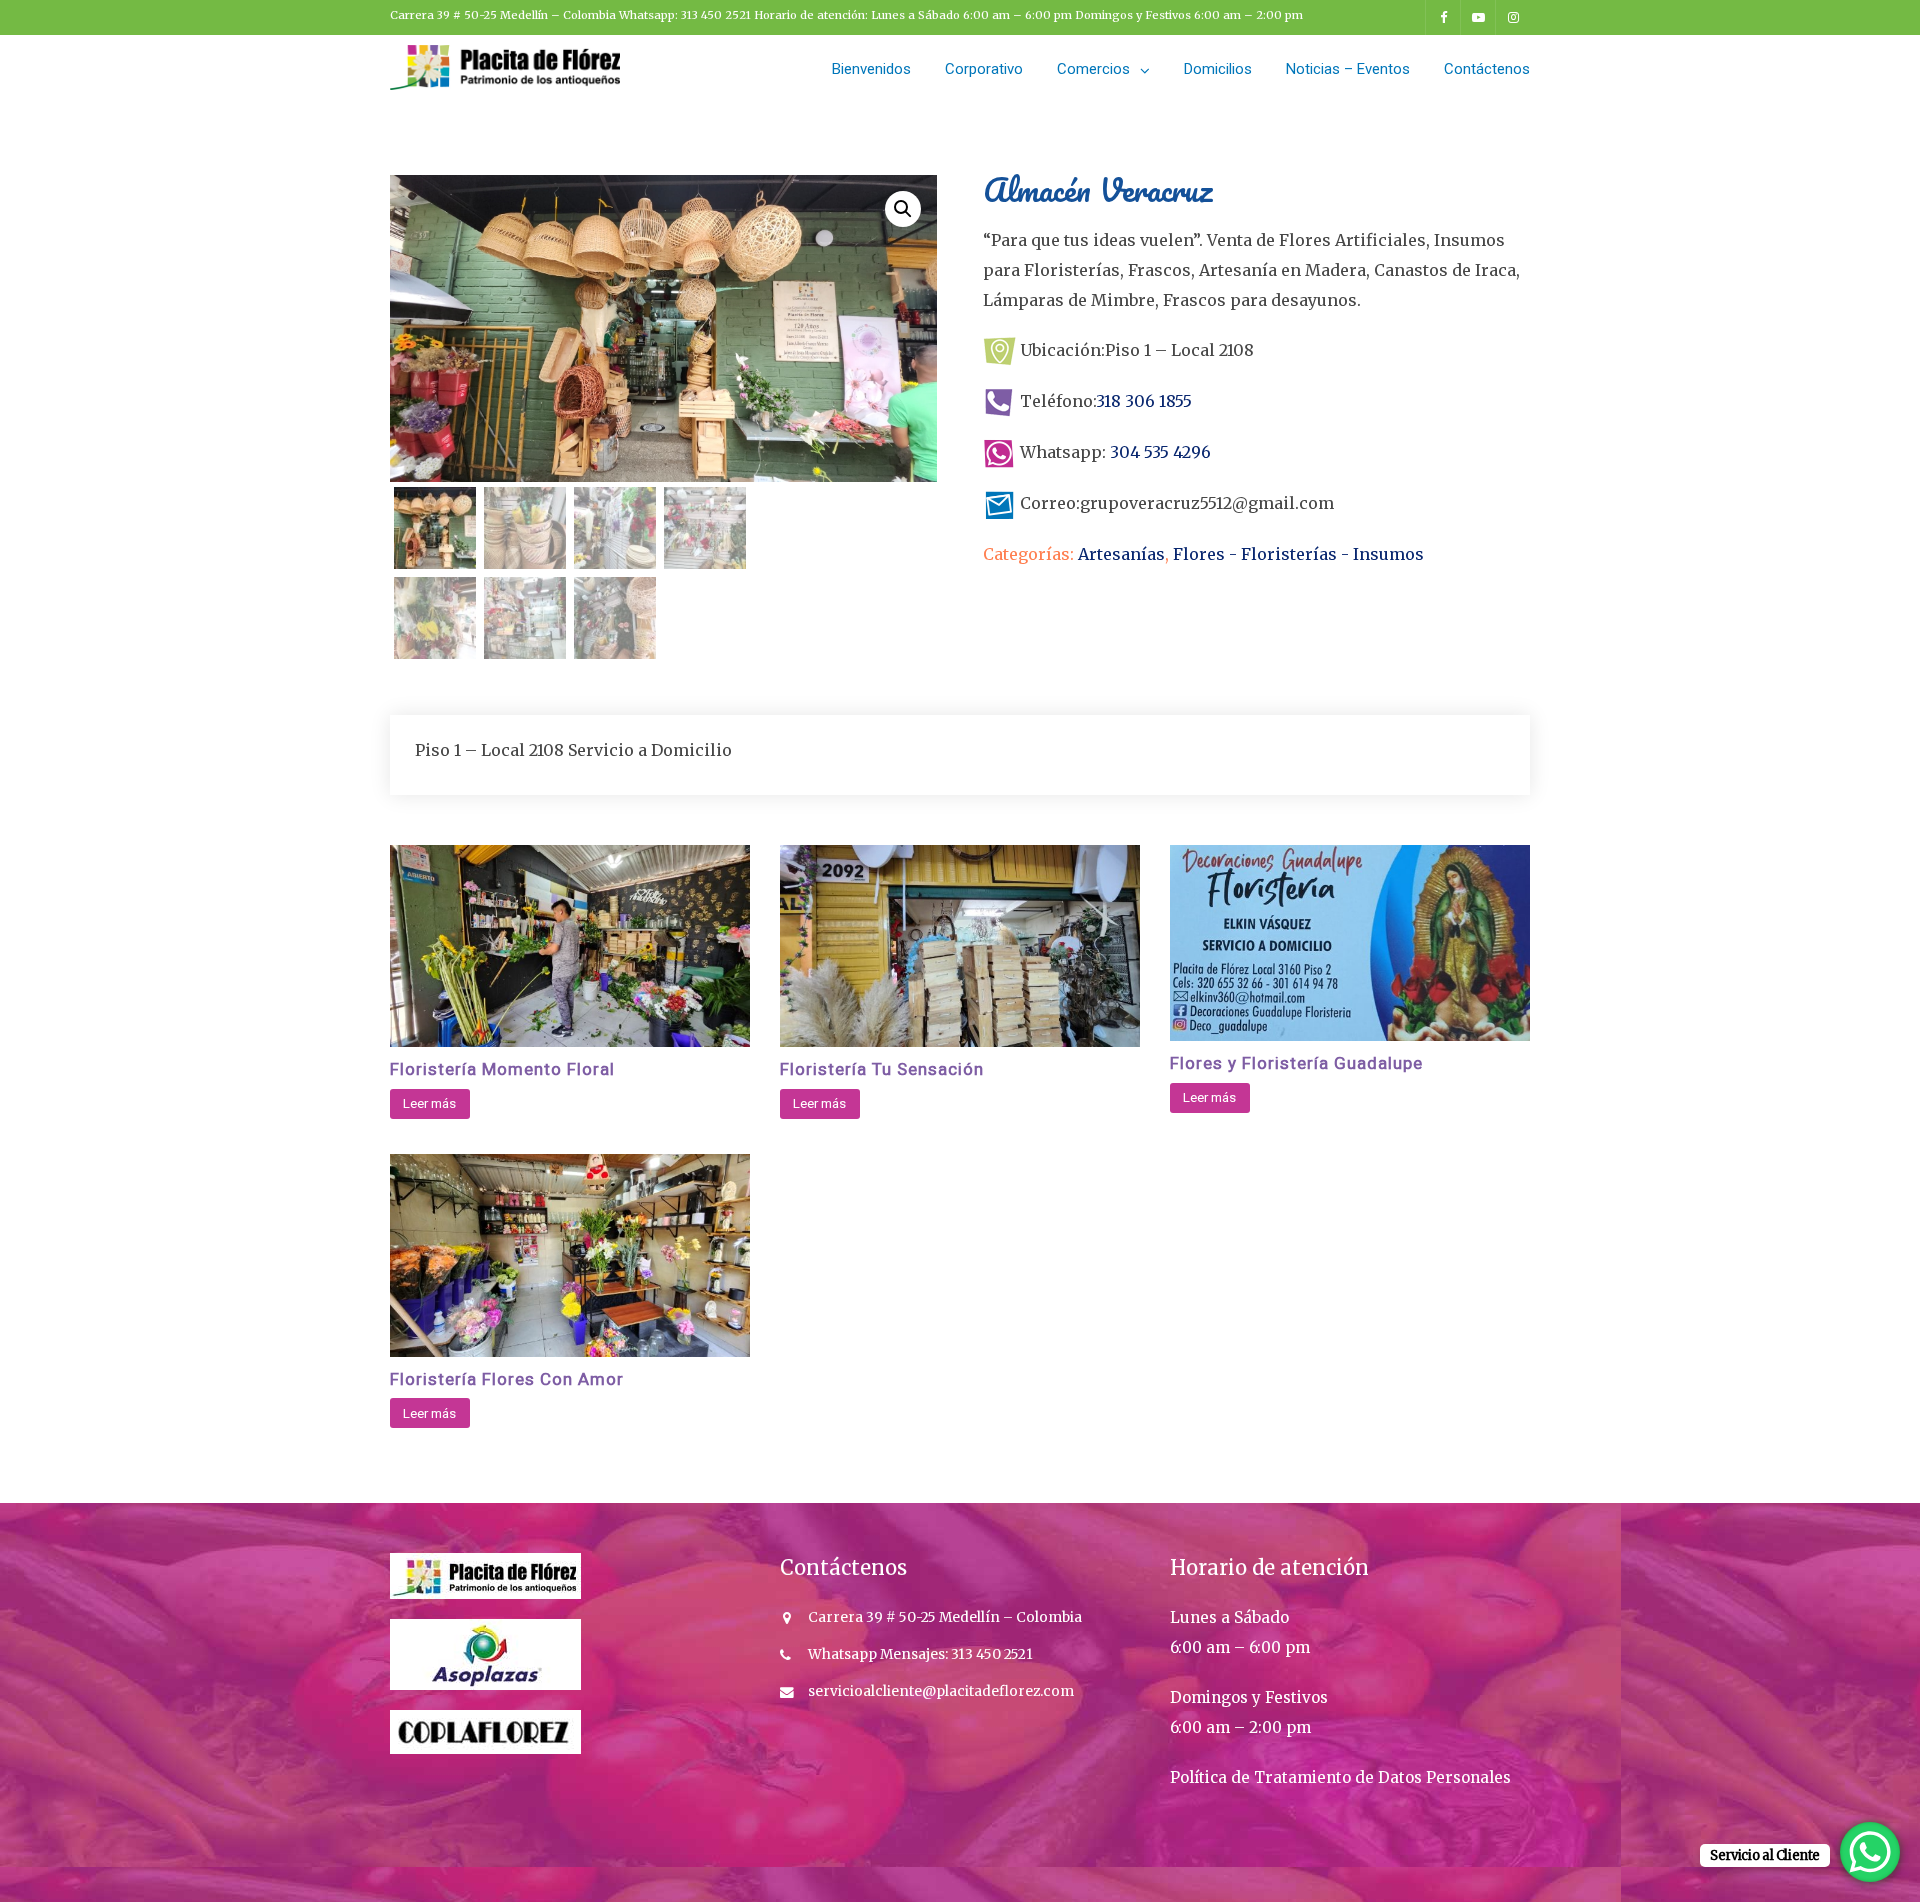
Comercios (1093, 69)
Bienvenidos (871, 69)
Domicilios (1218, 69)
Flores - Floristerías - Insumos (1298, 554)
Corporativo (984, 69)
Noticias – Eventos (1348, 69)
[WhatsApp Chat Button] (1870, 1852)
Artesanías (1121, 554)
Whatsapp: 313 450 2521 (686, 15)
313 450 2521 (990, 1654)
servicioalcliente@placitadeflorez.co (934, 1691)
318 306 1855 (1144, 401)
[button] (903, 209)
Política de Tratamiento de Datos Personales (1340, 1777)
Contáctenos (1487, 69)
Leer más (429, 1103)
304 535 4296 (1158, 452)
